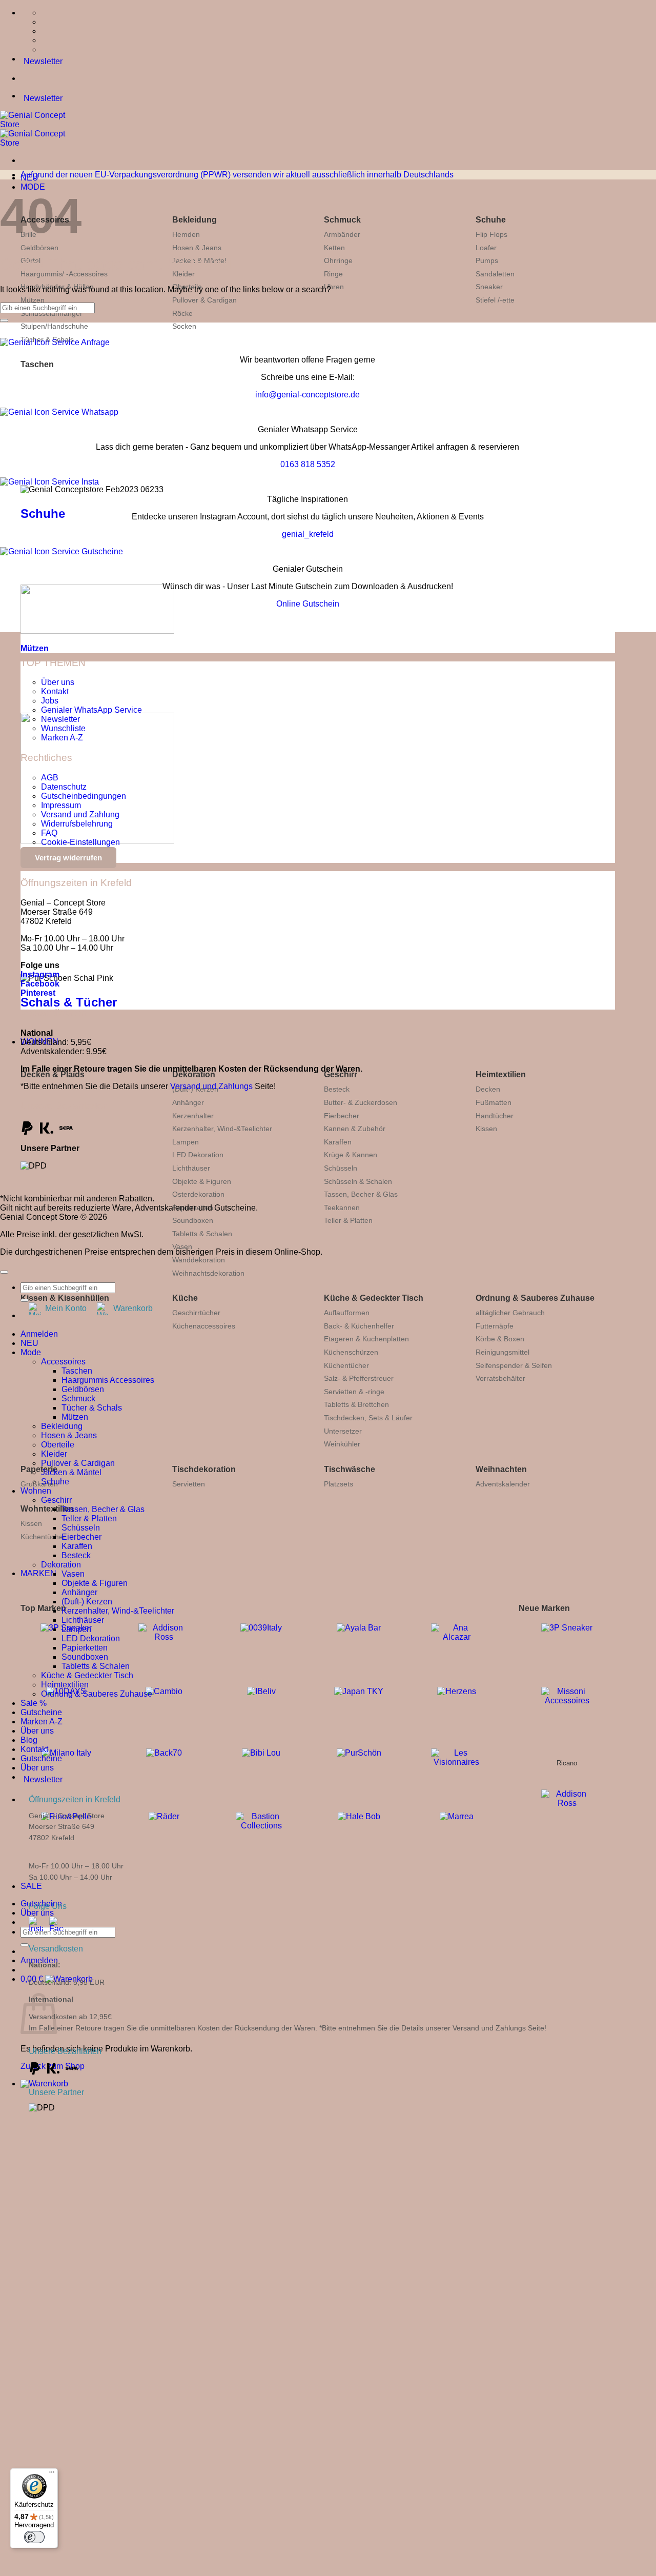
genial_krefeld (308, 534)
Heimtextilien (501, 1074)
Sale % (34, 1703)
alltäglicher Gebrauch (510, 1313)
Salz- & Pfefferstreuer (359, 1378)
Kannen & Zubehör (355, 1129)
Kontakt (55, 691)
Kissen (486, 1129)
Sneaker (489, 287)
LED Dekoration (198, 1155)
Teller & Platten (348, 1220)
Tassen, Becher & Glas (361, 1194)
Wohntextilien (47, 1509)
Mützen (33, 300)
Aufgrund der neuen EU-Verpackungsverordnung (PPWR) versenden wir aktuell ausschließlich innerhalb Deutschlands (237, 175)
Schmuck (342, 220)
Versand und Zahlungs (211, 1086)
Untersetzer (343, 1431)
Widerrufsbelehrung (77, 824)
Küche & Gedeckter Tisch (374, 1298)
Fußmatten (494, 1102)
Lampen (186, 1142)
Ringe (333, 274)
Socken (184, 326)
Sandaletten (495, 274)
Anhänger (188, 1102)
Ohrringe (338, 260)
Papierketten (85, 1648)
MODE (33, 187)
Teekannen (342, 1207)
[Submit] (25, 1945)
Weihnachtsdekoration (208, 1273)
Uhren (334, 287)
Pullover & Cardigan (204, 300)
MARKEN (38, 1573)
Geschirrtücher (196, 1313)
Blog (29, 1740)
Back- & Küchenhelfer (359, 1326)
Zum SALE (210, 2334)
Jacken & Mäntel (71, 1472)
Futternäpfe (495, 1326)
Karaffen (338, 1142)
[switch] (34, 2537)
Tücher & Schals (92, 1408)
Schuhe (491, 220)
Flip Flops (491, 234)
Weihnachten (501, 1469)
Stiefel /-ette (495, 300)
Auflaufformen (347, 1313)
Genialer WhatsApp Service (91, 710)
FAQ (49, 833)
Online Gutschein (308, 604)
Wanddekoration (199, 1260)
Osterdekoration (198, 1194)
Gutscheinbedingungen (84, 796)
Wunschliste (63, 728)
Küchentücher (346, 1365)
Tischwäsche (350, 1469)
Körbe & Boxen (500, 1339)
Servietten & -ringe (354, 1392)
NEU (29, 1343)
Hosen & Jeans (197, 248)
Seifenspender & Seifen (514, 1365)
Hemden (186, 234)
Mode (31, 1352)
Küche (185, 1298)
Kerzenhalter (193, 1116)
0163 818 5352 (308, 464)
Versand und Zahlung (80, 814)
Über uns (37, 1913)
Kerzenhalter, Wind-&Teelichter (222, 1129)
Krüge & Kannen (351, 1155)
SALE (31, 1886)
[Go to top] (4, 1272)
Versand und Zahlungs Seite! (499, 2028)
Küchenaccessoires (204, 1326)
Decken (488, 1089)
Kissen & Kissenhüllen (65, 1298)
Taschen (37, 364)
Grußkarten (39, 1484)
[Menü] (52, 2474)
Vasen (182, 1246)
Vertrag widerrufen (68, 858)
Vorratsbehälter (500, 1378)
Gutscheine (41, 1712)
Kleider (54, 1454)
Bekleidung (194, 220)
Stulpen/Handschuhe (54, 326)
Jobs (50, 701)
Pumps (487, 260)
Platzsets (339, 1484)
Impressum (61, 805)
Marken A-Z (62, 738)
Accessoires (63, 1362)
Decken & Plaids (53, 1074)
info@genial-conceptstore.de (307, 395)
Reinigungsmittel (503, 1352)
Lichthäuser (191, 1168)
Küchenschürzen (351, 1352)
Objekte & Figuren (202, 1181)
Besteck (337, 1089)
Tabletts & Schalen (202, 1234)
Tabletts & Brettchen (356, 1404)
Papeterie (39, 1469)
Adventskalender (503, 1484)
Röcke (182, 313)
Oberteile (58, 1445)
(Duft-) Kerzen (87, 1602)
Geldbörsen (39, 248)
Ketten (334, 248)
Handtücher (495, 1116)
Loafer (486, 248)
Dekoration (194, 1074)
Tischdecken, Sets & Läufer (368, 1418)
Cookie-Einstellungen (80, 842)
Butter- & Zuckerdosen (361, 1102)
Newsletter (60, 719)
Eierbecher (342, 1116)
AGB (50, 778)
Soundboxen (193, 1220)
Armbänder (342, 234)
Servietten (189, 1484)
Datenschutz (64, 787)
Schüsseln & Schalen (358, 1181)
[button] (44, 2084)
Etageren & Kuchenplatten (366, 1339)
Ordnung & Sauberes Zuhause (535, 1298)
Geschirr (341, 1074)
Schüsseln (341, 1168)
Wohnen (36, 1491)
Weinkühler (342, 1444)
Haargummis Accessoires (108, 1380)
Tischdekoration (204, 1469)
